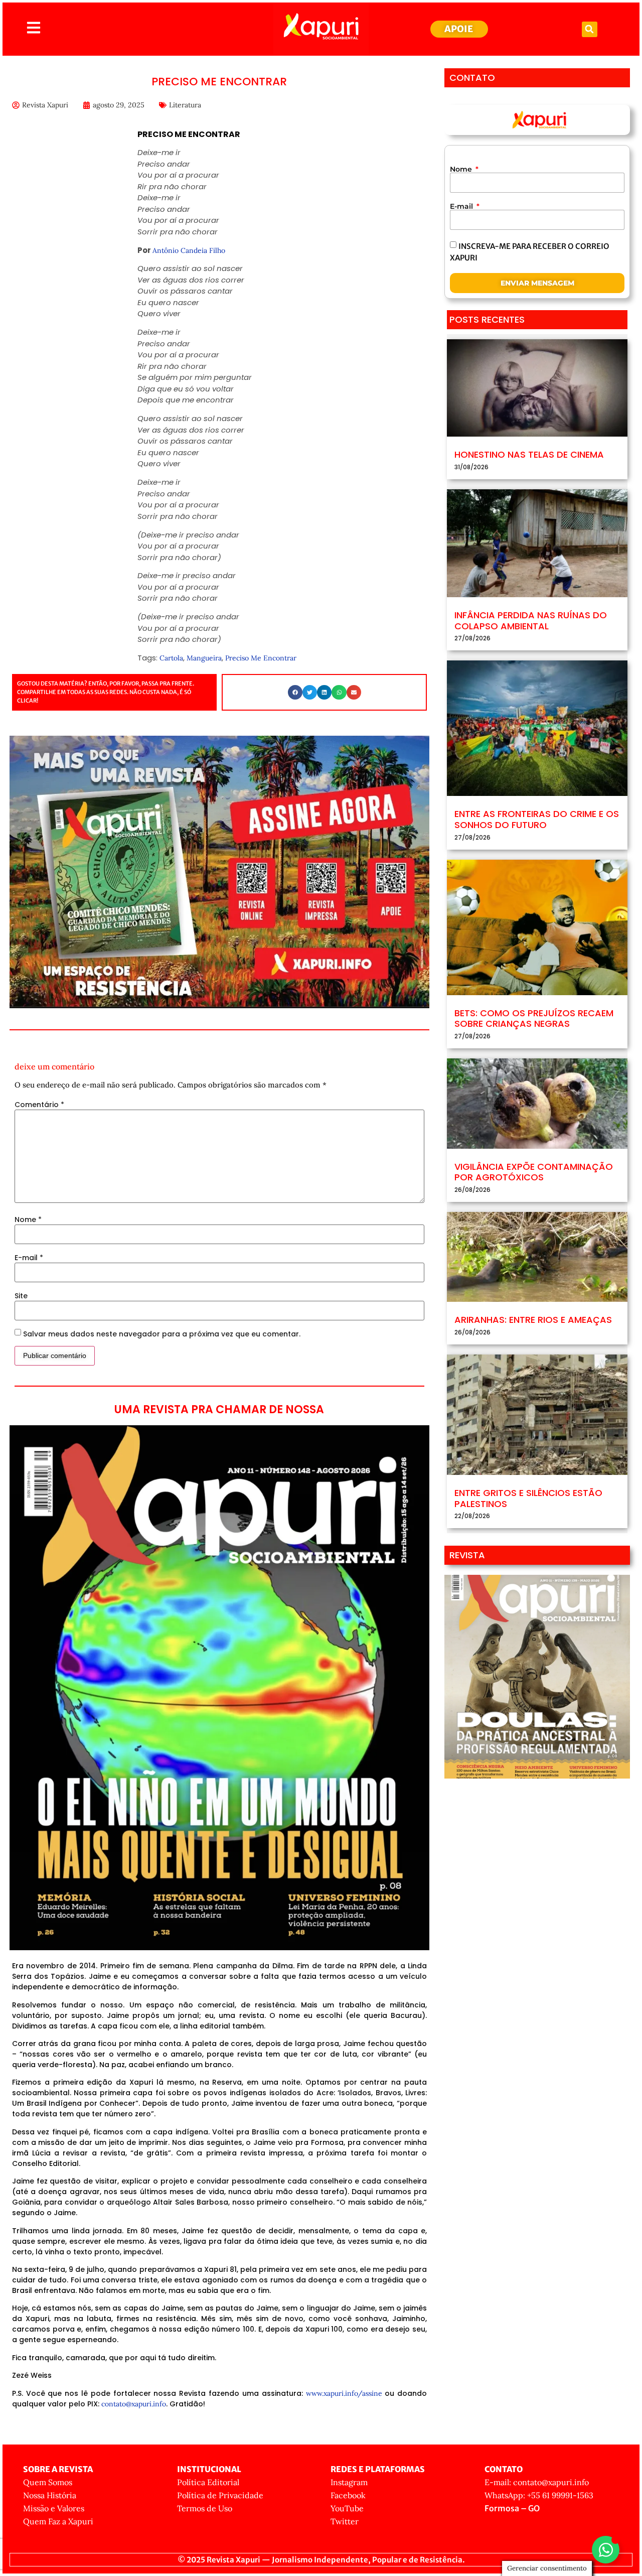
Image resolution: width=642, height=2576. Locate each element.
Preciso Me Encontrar (261, 658)
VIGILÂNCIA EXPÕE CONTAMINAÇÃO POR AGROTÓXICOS (534, 1172)
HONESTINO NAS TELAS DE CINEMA (529, 454)
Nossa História (50, 2495)
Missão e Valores (54, 2508)
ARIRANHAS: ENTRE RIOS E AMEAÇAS (533, 1320)
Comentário (39, 1105)
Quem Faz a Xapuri (58, 2521)
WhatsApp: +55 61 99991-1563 (539, 2495)
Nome (28, 1219)
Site (21, 1296)
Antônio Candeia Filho (189, 250)
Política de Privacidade (220, 2495)
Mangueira (204, 658)
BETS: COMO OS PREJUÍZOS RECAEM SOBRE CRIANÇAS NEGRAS (534, 1019)
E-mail (29, 1258)
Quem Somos (48, 2482)
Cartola (171, 658)
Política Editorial (208, 2482)
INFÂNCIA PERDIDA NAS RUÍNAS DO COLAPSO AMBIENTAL (531, 621)
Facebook (348, 2495)
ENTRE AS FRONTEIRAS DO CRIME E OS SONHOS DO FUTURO (537, 819)
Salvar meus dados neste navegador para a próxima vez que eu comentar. (162, 1334)
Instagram (349, 2482)
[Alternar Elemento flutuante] (606, 2550)
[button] (590, 29)
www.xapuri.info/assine (344, 2393)
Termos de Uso (205, 2508)
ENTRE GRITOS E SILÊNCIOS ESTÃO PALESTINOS (528, 1498)
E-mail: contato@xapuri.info (537, 2482)
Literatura (185, 105)
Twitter (345, 2521)
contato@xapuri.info (134, 2404)
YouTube (347, 2508)
